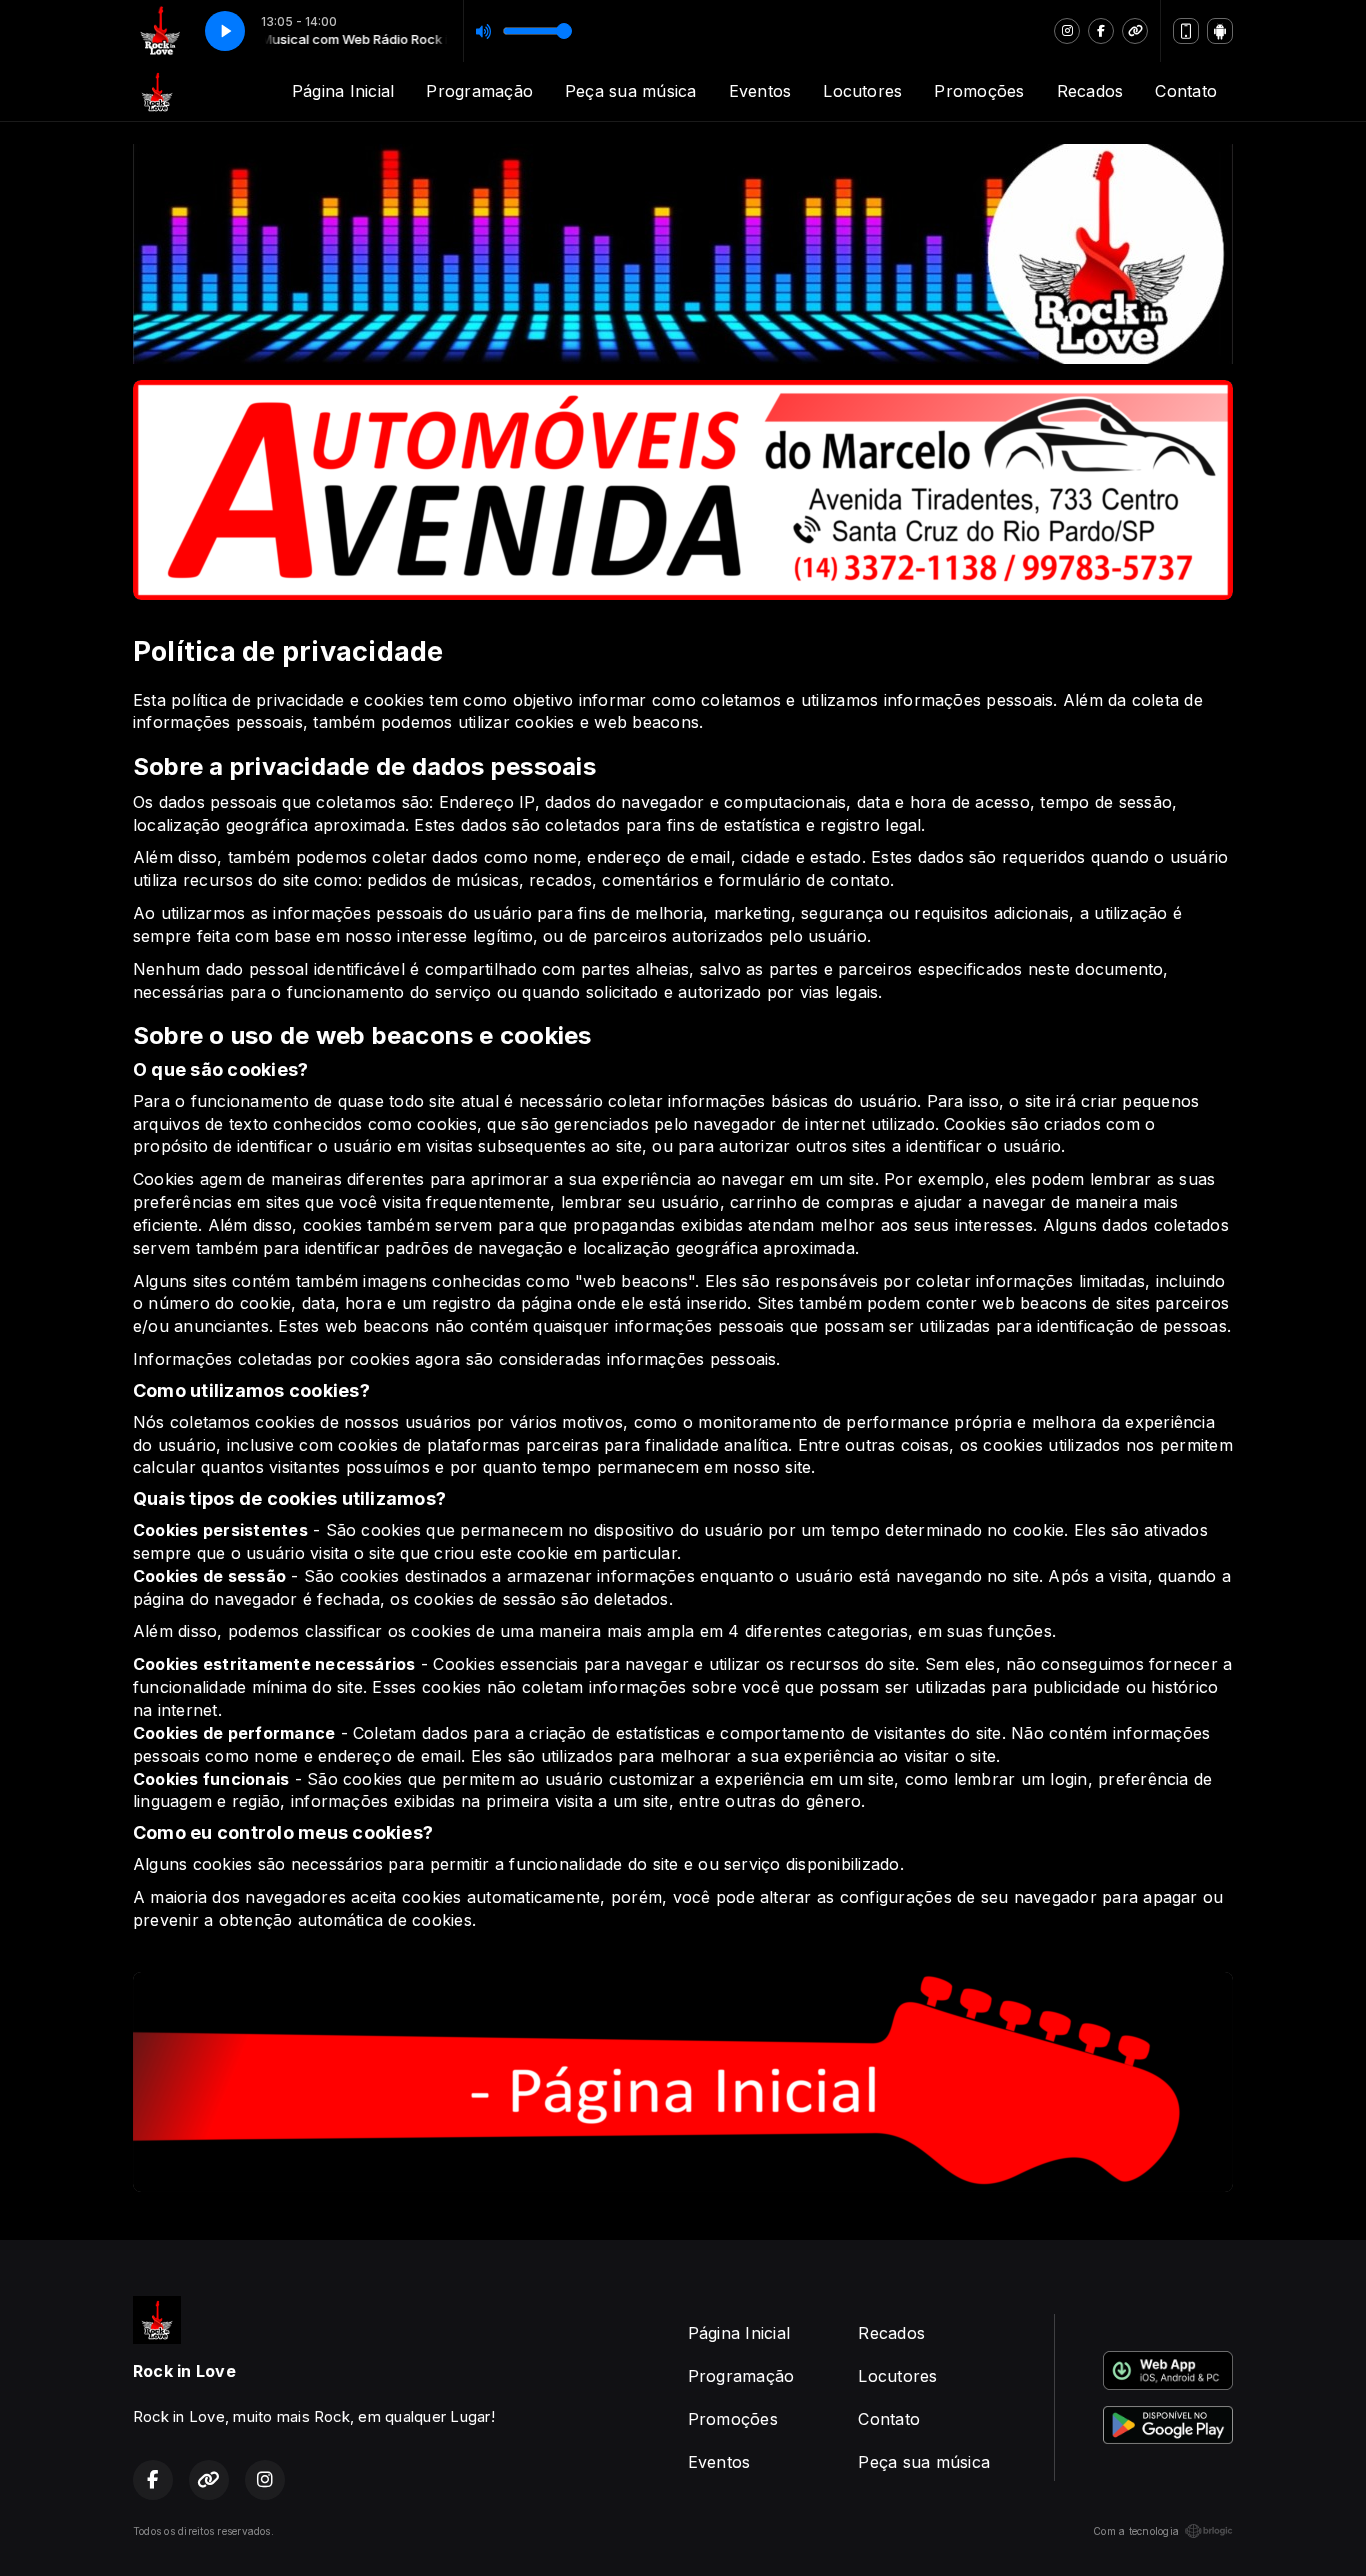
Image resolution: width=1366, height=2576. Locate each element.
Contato (1186, 91)
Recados (1090, 91)
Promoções (979, 91)
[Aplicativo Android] (1220, 31)
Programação (479, 91)
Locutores (862, 91)
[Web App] (1186, 31)
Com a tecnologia (1136, 2531)
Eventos (760, 91)
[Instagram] (1067, 31)
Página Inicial (343, 91)
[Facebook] (1101, 31)
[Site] (1135, 31)
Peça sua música (631, 91)
